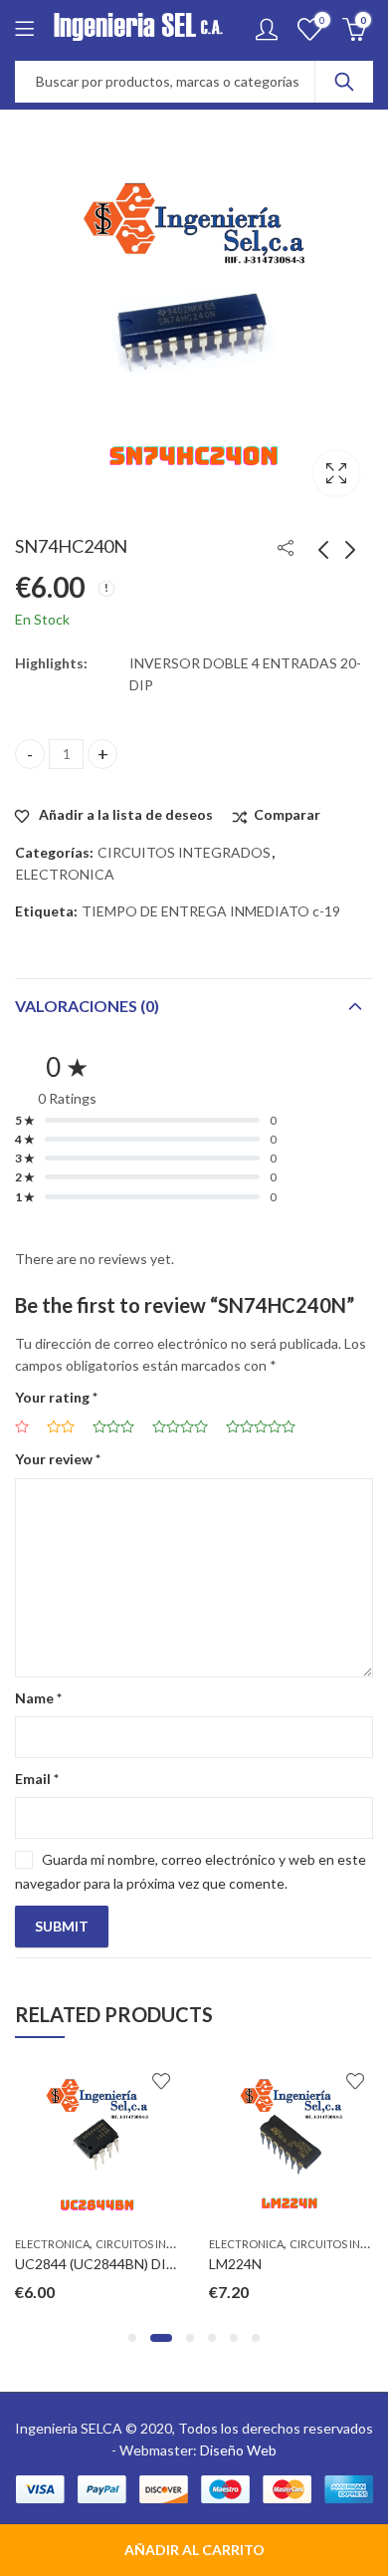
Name (38, 1698)
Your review (58, 1459)
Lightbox (336, 473)
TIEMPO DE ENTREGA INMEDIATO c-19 (211, 911)
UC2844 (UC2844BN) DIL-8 (100, 2264)
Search (344, 82)
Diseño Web (238, 2450)
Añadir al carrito (194, 2550)
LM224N (235, 2264)
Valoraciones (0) (87, 1006)
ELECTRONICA (65, 874)
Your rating (56, 1397)
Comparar (287, 814)
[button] (132, 2338)
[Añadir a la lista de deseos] (161, 2081)
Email (37, 1779)
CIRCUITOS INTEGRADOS (184, 852)
